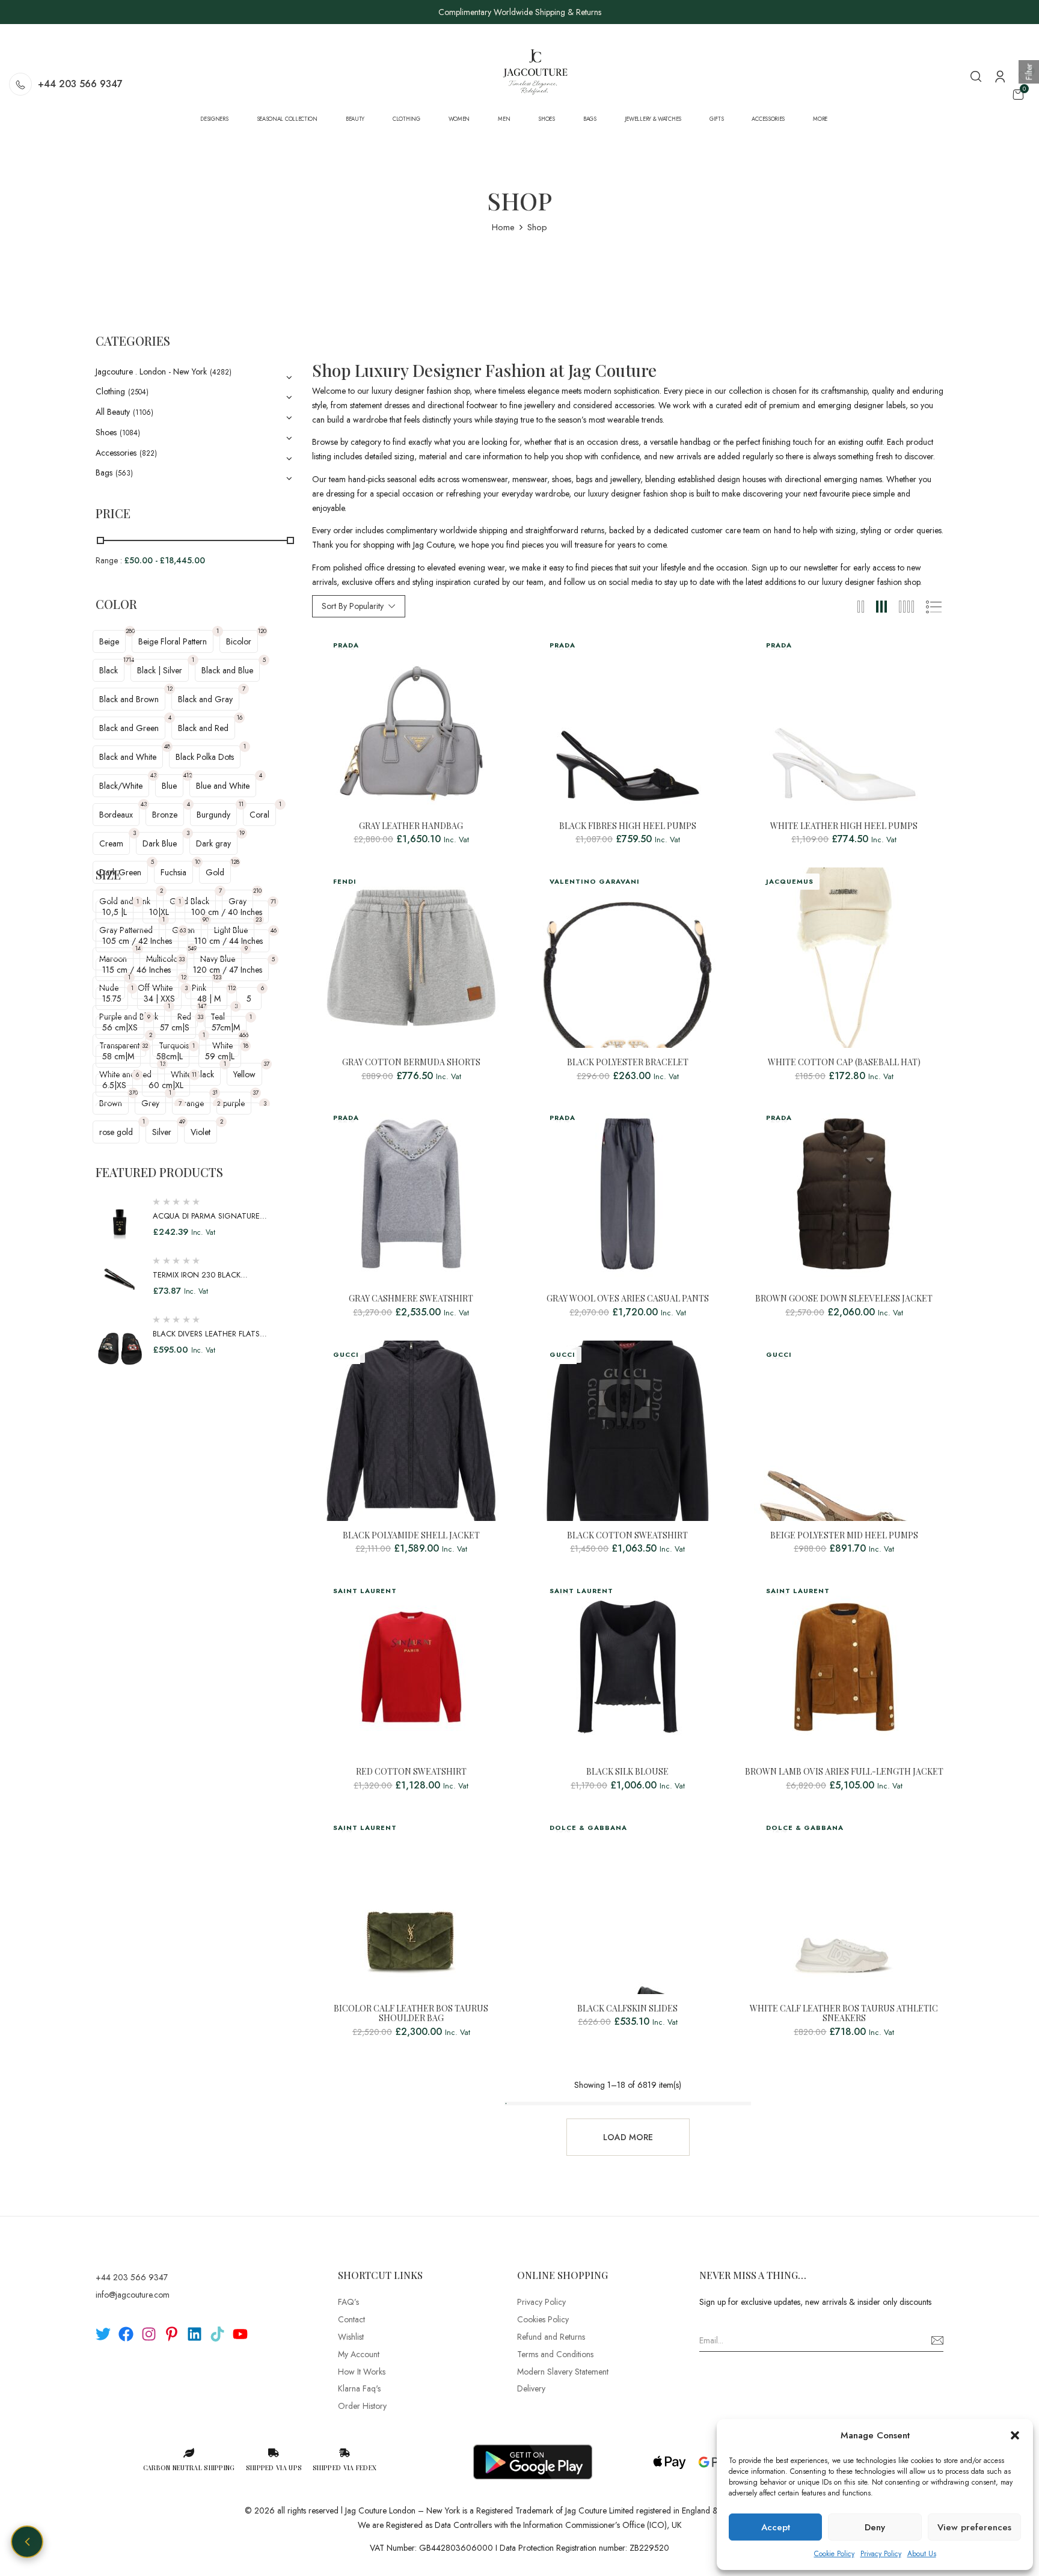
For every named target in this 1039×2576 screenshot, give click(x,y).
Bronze (165, 815)
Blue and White (223, 786)
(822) (148, 453)
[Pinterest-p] (172, 2334)
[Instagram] (149, 2334)
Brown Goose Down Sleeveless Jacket (844, 1299)
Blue (169, 786)
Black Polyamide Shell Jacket (411, 1536)
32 (145, 1046)
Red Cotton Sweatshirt (411, 1772)
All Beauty (113, 412)
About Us (922, 2554)
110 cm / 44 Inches (228, 941)
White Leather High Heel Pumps (844, 826)
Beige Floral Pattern (173, 641)
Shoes (106, 432)
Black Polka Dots (205, 757)
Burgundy (213, 815)
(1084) (130, 433)
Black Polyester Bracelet (628, 1063)
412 (188, 775)
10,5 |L (115, 912)
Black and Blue (227, 670)
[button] (1015, 2435)
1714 (129, 660)
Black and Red (203, 728)
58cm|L (170, 1056)
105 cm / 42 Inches (137, 941)
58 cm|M (118, 1056)
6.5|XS (114, 1085)
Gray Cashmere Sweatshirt (411, 1299)
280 (130, 631)
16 (240, 717)
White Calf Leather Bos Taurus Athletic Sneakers (844, 2014)
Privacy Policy (881, 2554)
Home (503, 227)
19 (242, 833)
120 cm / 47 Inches (228, 970)
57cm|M (226, 1027)
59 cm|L (220, 1056)
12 (170, 689)
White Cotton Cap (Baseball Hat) (844, 1063)
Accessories (116, 453)
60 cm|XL (166, 1085)
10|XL (159, 912)
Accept (776, 2527)
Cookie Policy (834, 2554)
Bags (104, 473)
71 (273, 901)
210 (257, 891)
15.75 (112, 999)
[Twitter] (103, 2334)
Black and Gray (205, 699)
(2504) (138, 392)
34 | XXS (159, 999)
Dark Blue (160, 843)
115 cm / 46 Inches (136, 970)
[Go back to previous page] (27, 2542)
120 (262, 631)
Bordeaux (116, 815)
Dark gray (213, 843)
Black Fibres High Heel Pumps (628, 826)
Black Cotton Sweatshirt (627, 1536)
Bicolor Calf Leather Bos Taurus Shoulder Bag (411, 2014)
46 (274, 930)
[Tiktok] (217, 2334)
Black (109, 670)
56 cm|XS (120, 1027)
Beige (109, 641)
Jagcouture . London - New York (151, 372)
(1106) (143, 412)
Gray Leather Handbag (411, 826)
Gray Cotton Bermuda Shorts (411, 1063)
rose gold (116, 1132)
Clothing (110, 391)
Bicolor (239, 641)
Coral (259, 815)
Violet (201, 1132)
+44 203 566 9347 (80, 84)
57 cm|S (175, 1027)
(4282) (221, 372)
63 (183, 930)
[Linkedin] (195, 2334)
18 (246, 1046)
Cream (111, 843)
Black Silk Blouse (627, 1772)
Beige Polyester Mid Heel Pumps (844, 1536)
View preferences (974, 2527)
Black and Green (129, 728)
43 (153, 775)
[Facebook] (126, 2334)
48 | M (209, 999)
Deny (875, 2527)
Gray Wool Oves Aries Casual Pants (628, 1299)
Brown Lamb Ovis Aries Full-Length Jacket (844, 1772)
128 (235, 862)
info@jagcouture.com (133, 2295)
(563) (124, 473)
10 (198, 862)
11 (241, 804)
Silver (162, 1132)
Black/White (121, 786)
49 (182, 1121)
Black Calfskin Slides (627, 2009)
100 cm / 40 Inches (227, 912)
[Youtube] (240, 2334)
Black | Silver (160, 670)
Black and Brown (129, 699)
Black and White (128, 757)
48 (167, 746)
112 (232, 988)
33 (182, 959)
